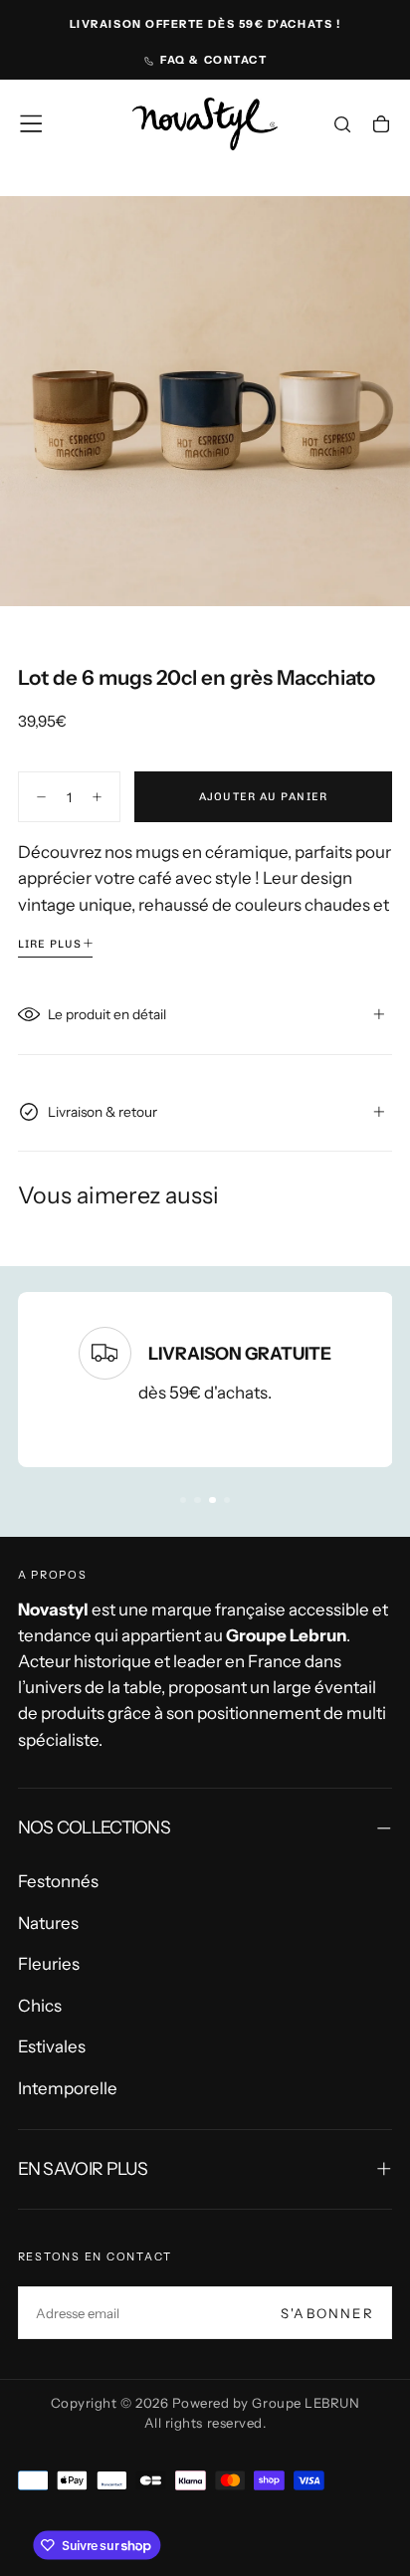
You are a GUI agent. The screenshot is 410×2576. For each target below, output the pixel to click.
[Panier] (381, 126)
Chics (40, 2006)
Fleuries (49, 1964)
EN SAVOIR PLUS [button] (83, 2168)
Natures (48, 1923)
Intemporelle (68, 2088)
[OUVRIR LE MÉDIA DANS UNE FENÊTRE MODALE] (381, 578)
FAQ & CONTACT (213, 60)
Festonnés (58, 1881)
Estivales (52, 2046)
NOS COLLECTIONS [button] (94, 1827)
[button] (31, 123)
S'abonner (327, 2313)
